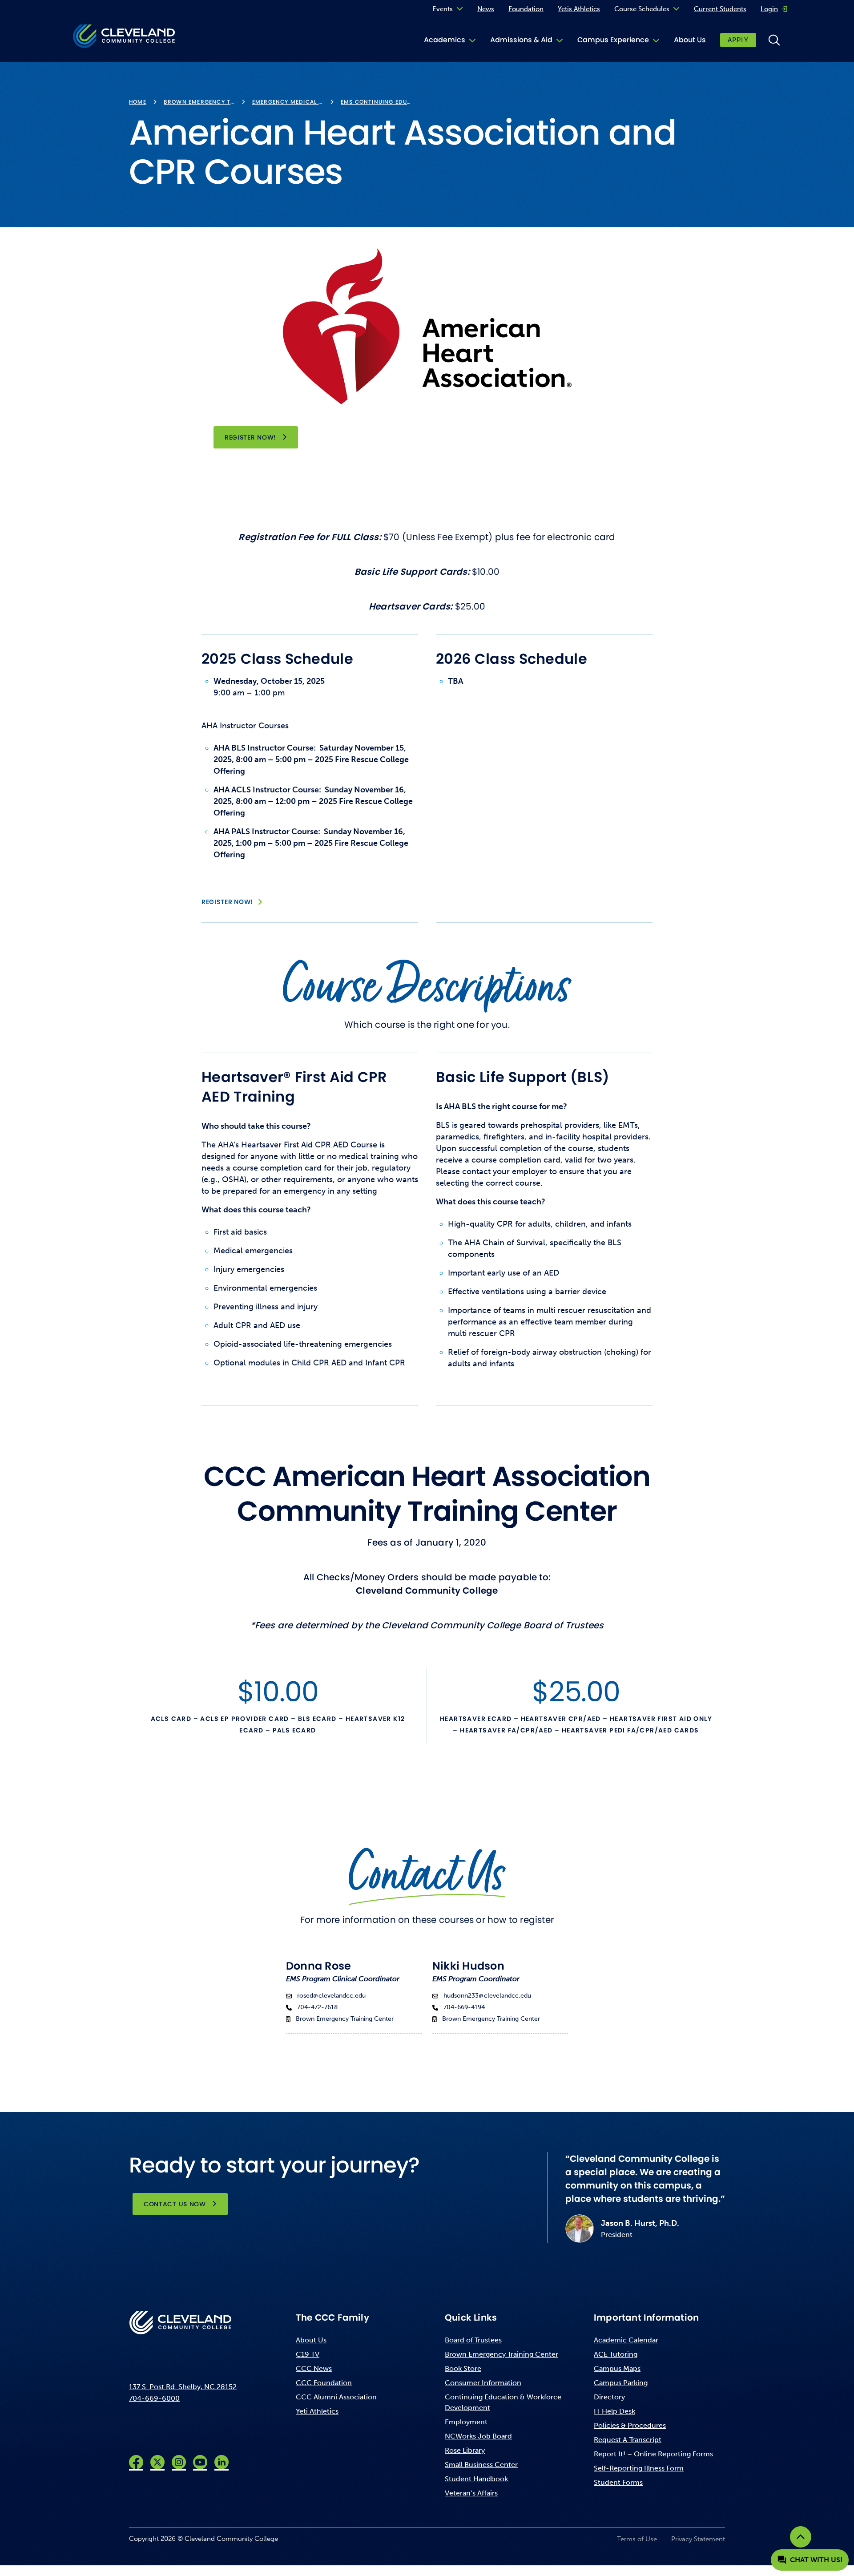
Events (443, 9)
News (486, 9)
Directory (609, 2397)
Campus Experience (613, 40)
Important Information (646, 2318)
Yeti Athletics (317, 2411)
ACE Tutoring (616, 2354)
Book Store (463, 2368)
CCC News (314, 2368)
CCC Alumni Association (336, 2397)
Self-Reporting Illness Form (639, 2468)
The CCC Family (332, 2318)
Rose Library (465, 2450)
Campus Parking (621, 2383)
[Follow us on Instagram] (179, 2462)
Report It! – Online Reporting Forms (653, 2454)
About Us (690, 40)
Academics (445, 40)
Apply (738, 40)
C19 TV (308, 2354)
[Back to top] (801, 2537)
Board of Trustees (473, 2340)
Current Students (720, 9)
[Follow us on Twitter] (157, 2462)
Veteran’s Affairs (471, 2493)
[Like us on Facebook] (136, 2462)
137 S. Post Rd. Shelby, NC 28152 (183, 2387)
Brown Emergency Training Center (502, 2354)
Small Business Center (481, 2465)
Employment (466, 2422)
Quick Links (471, 2318)
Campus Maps (617, 2368)
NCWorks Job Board (478, 2436)
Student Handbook (476, 2479)
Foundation (526, 9)
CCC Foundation (324, 2383)
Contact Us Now (175, 2204)
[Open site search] (774, 40)
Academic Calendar (626, 2340)
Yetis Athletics (579, 9)
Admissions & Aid (521, 40)
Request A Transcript (628, 2440)
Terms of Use (637, 2539)
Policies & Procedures (630, 2425)
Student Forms (618, 2482)
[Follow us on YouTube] (200, 2462)
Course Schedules (642, 9)
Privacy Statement (698, 2539)
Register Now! (261, 437)
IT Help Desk (614, 2411)
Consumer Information (483, 2383)
